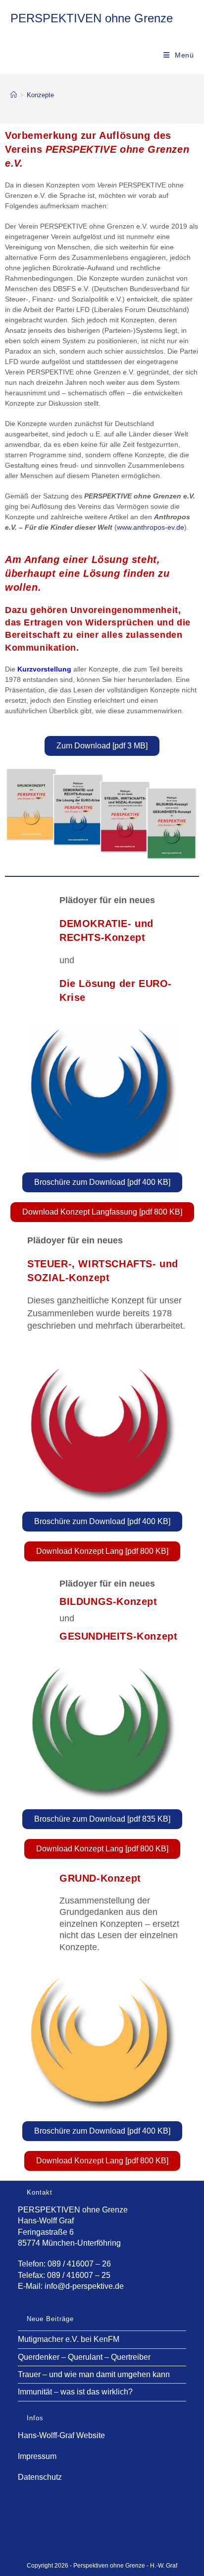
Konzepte (40, 95)
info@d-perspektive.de (84, 2286)
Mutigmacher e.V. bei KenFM (69, 2339)
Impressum (37, 2456)
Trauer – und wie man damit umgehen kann (94, 2374)
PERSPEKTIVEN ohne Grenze (92, 18)
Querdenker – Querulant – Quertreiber (84, 2357)
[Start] (14, 95)
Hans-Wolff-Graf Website (61, 2435)
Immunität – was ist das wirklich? (75, 2392)
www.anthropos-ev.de (151, 527)
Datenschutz (40, 2477)
